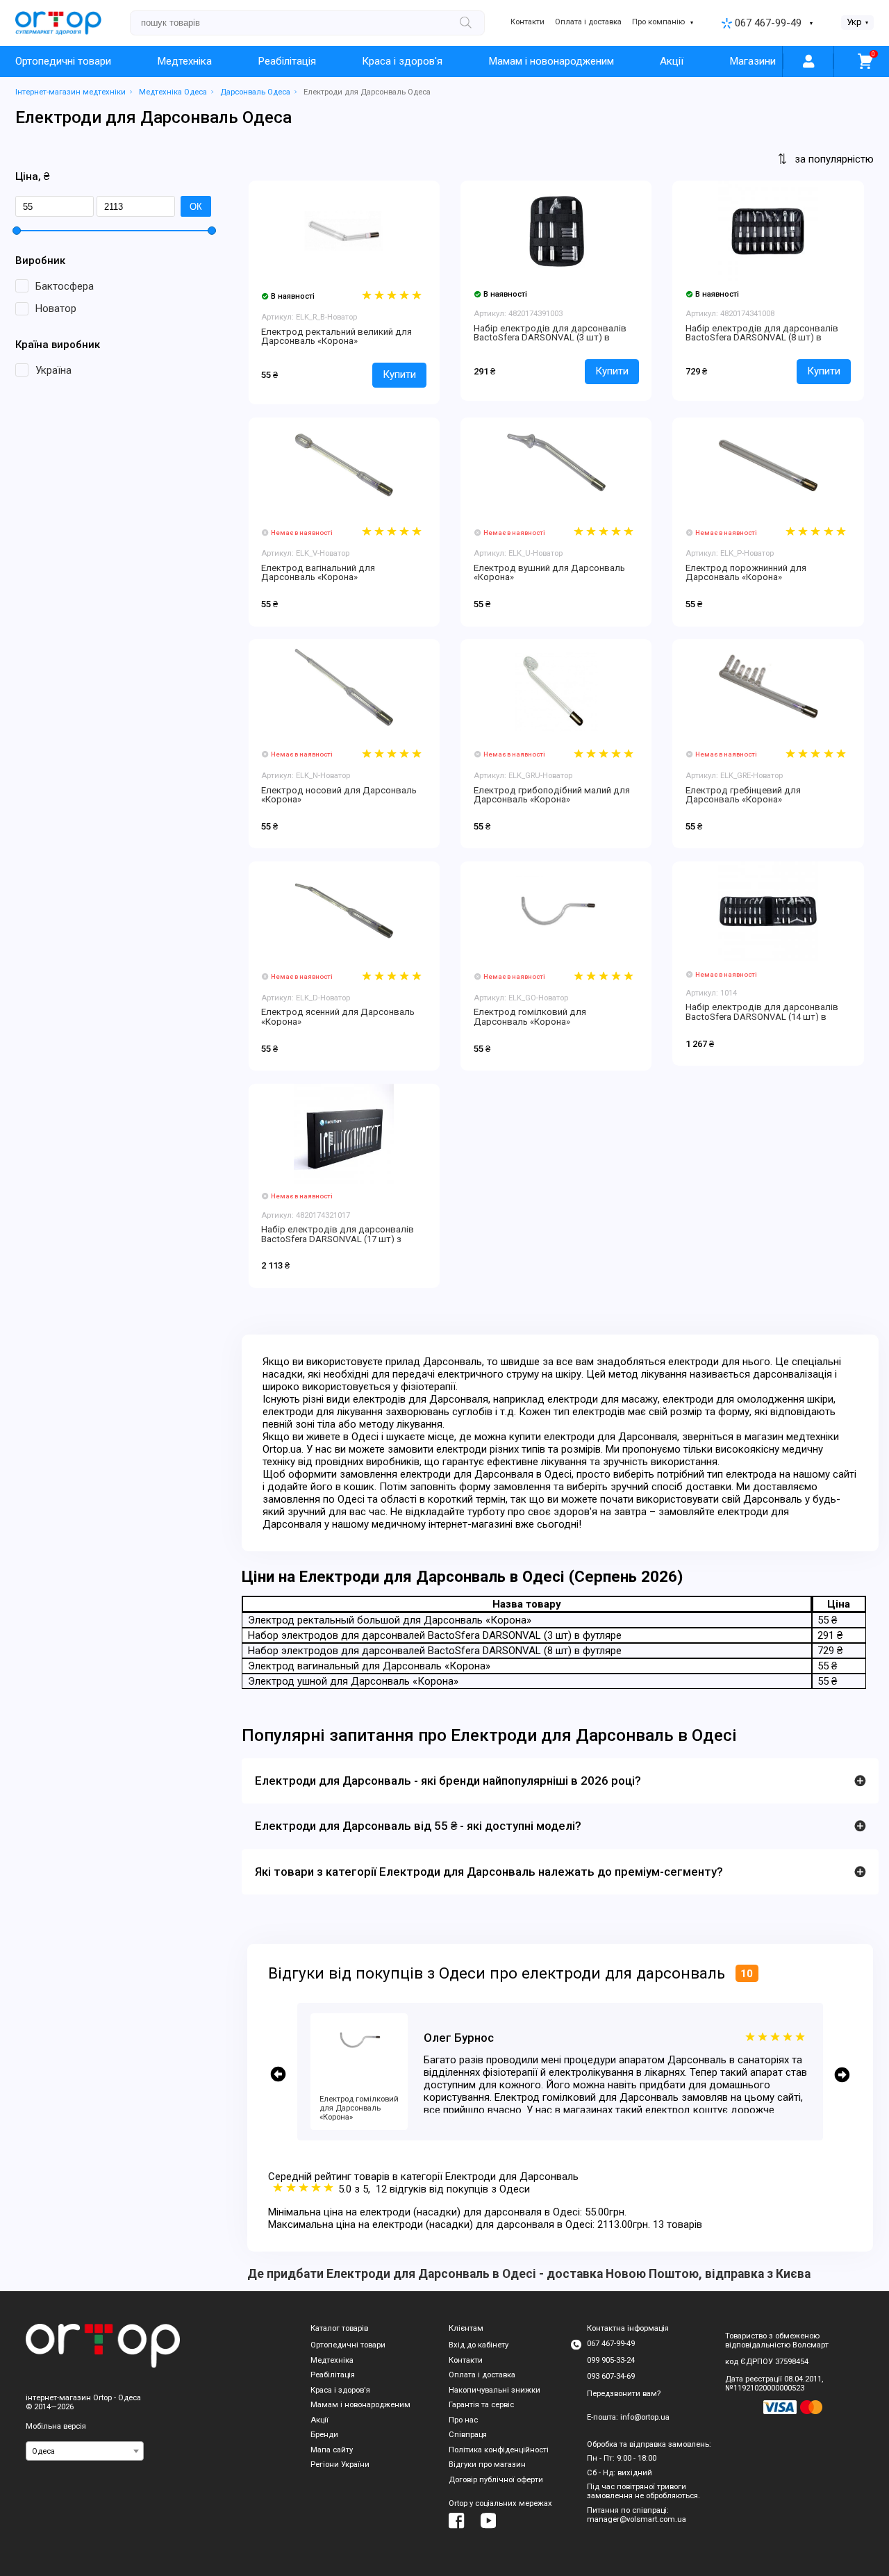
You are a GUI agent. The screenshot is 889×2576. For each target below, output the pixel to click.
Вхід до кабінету (479, 2345)
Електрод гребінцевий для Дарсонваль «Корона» (743, 795)
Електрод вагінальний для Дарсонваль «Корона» (318, 573)
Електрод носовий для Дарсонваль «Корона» (339, 795)
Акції (672, 61)
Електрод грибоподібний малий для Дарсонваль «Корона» (552, 795)
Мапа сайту (332, 2450)
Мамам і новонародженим (551, 61)
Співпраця (468, 2435)
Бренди (324, 2435)
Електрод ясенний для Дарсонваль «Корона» (338, 1017)
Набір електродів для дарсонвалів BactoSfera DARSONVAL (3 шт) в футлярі (550, 338)
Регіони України (340, 2464)
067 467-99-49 (768, 23)
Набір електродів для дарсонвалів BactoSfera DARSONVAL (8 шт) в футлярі (762, 338)
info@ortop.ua (645, 2417)
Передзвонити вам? (624, 2394)
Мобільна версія (56, 2426)
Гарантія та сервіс (481, 2405)
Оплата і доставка (588, 22)
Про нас (463, 2420)
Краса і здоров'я (402, 61)
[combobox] (85, 2451)
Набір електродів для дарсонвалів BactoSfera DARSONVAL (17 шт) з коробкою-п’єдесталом (338, 1239)
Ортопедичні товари (63, 61)
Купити (399, 374)
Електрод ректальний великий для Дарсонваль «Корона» (337, 337)
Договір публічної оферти (496, 2480)
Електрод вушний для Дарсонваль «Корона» (549, 573)
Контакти (527, 22)
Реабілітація (287, 61)
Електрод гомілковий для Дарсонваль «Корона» (530, 1017)
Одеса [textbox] (43, 2451)
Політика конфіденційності (499, 2450)
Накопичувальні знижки (495, 2390)
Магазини (753, 61)
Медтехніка (185, 61)
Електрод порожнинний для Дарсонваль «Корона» (746, 573)
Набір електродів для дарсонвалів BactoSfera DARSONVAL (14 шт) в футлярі (762, 1016)
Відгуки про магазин (487, 2464)
